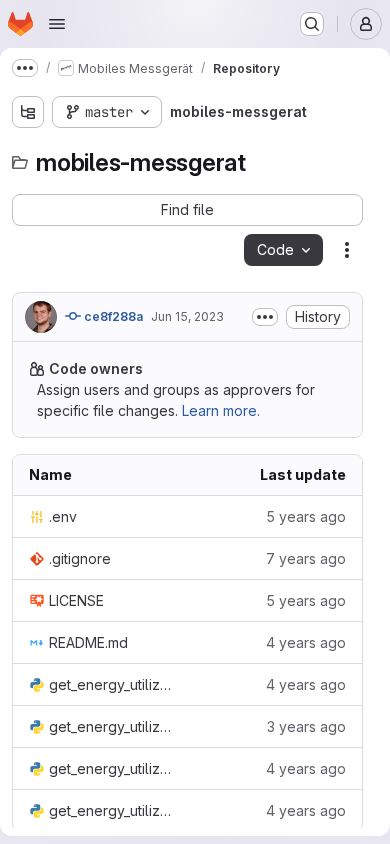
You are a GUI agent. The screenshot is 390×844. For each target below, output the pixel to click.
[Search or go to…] (312, 24)
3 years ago (306, 726)
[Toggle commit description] (265, 317)
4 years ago (306, 642)
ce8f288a (112, 316)
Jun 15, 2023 (187, 316)
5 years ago (306, 516)
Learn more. (221, 410)
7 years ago (306, 558)
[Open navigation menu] (57, 24)
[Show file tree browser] (28, 112)
